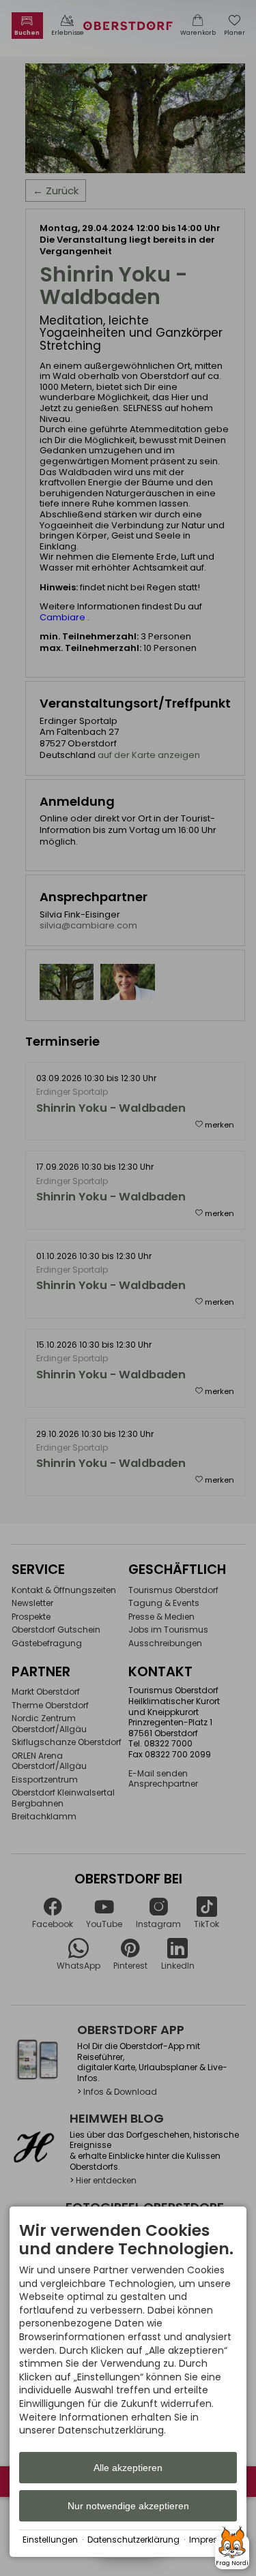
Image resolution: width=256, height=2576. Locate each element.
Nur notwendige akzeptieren (128, 2506)
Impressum (213, 2540)
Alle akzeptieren (128, 2468)
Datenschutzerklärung (133, 2540)
